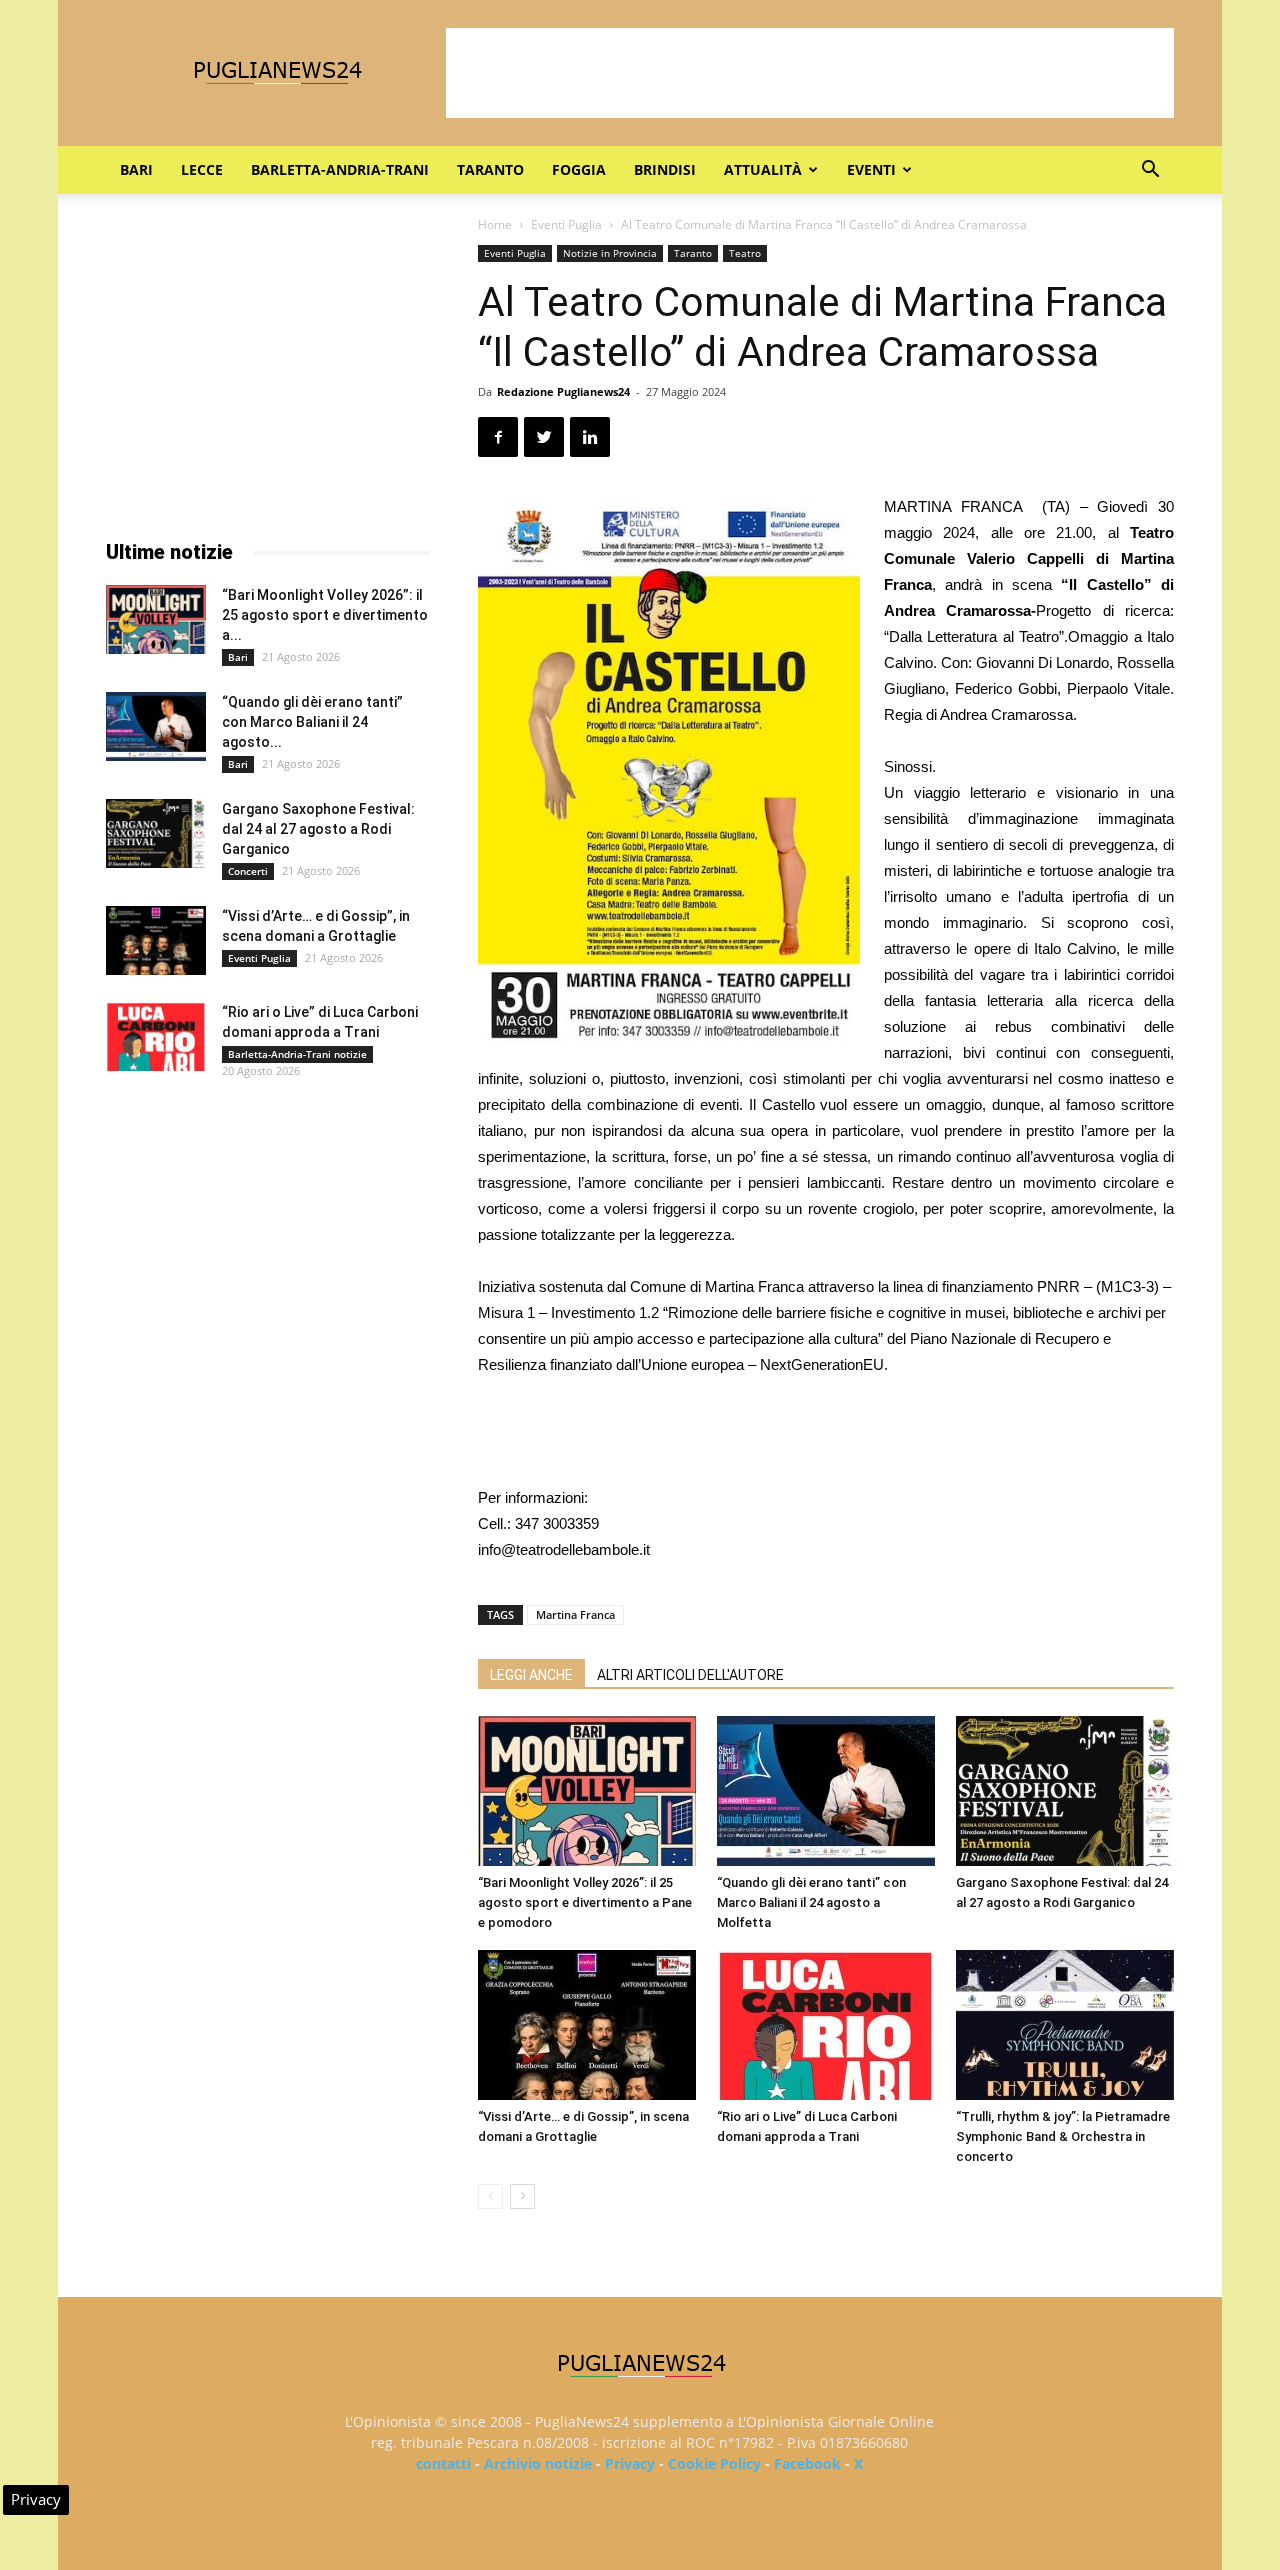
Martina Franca (575, 1614)
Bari (136, 169)
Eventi (871, 169)
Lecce (202, 169)
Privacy (630, 2463)
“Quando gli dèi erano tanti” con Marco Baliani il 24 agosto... (312, 722)
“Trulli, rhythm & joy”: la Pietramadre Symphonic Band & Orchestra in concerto (1063, 2136)
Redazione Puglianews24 (563, 391)
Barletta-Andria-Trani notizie (297, 1054)
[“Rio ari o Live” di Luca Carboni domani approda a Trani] (826, 2025)
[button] (1150, 171)
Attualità (763, 169)
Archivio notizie (538, 2463)
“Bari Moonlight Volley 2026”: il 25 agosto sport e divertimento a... (325, 615)
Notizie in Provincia (610, 253)
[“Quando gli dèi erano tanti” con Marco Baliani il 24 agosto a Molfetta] (826, 1791)
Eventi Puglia (566, 224)
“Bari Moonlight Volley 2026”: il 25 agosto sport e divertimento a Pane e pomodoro (585, 1902)
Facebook (807, 2463)
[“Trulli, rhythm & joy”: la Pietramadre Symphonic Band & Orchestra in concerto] (1065, 2025)
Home (495, 224)
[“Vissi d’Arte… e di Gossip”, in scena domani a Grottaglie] (587, 2025)
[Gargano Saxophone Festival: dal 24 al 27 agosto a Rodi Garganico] (1065, 1791)
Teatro (745, 253)
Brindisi (665, 169)
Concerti (248, 871)
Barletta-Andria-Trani (340, 169)
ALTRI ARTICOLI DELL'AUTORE (690, 1675)
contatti (443, 2463)
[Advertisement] (810, 73)
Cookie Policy (714, 2463)
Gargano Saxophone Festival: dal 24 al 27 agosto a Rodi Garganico (318, 829)
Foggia (579, 169)
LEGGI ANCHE (531, 1675)
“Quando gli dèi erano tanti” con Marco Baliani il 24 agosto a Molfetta (811, 1902)
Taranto (490, 169)
